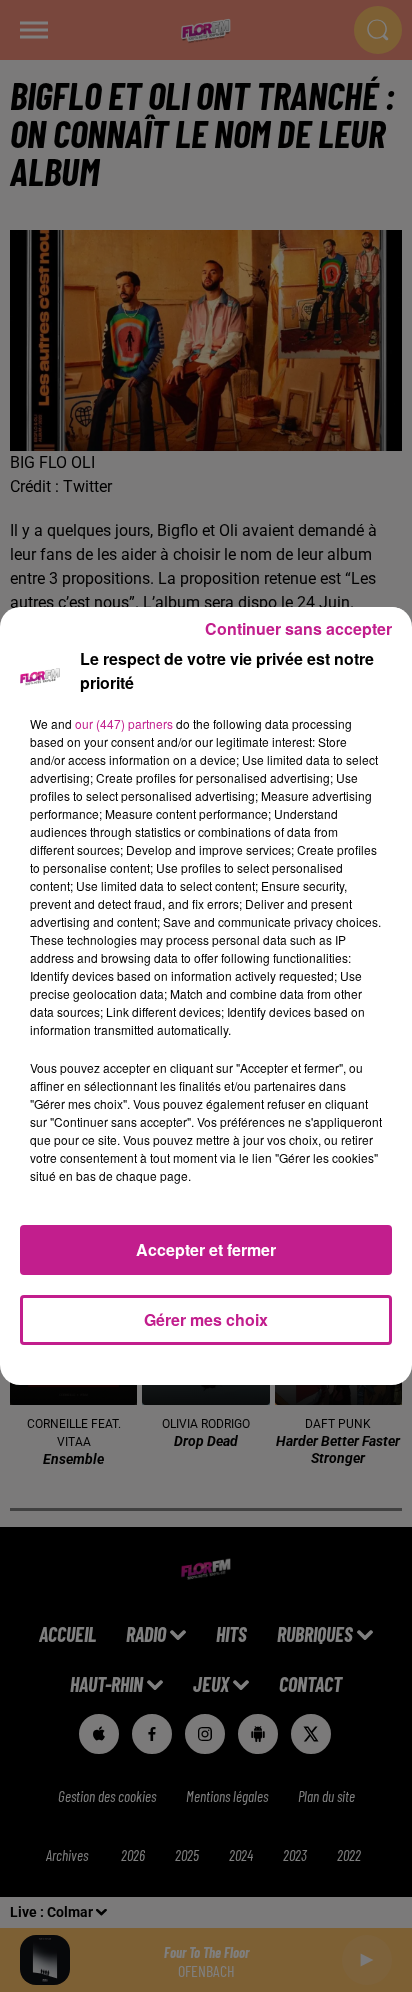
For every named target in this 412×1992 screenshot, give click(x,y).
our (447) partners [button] (124, 723)
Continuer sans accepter (298, 628)
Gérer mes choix (206, 1319)
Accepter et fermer (206, 1249)
